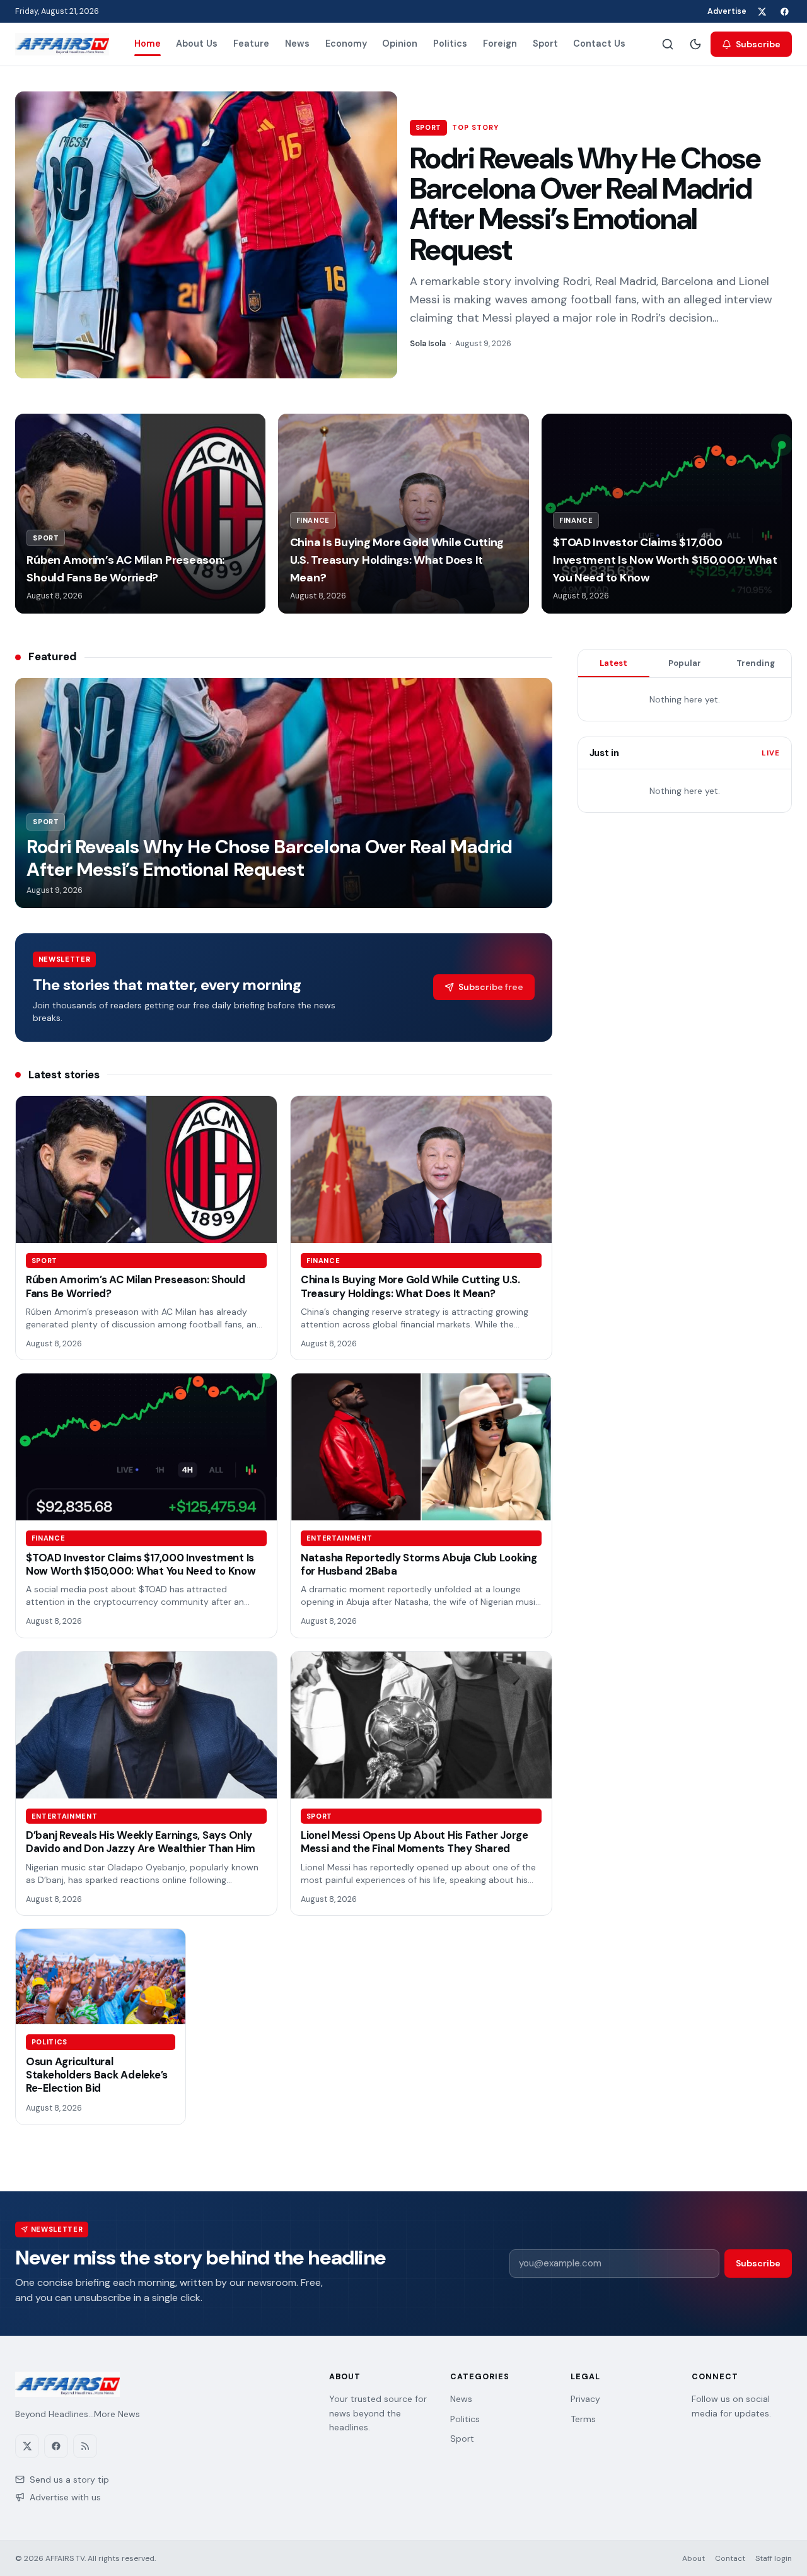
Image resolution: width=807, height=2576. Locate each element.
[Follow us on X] (762, 11)
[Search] (668, 44)
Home (148, 44)
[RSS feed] (85, 2446)
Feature (251, 44)
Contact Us (599, 44)
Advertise (727, 11)
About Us (197, 44)
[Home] (62, 44)
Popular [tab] (685, 663)
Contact (730, 2558)
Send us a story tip (69, 2480)
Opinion (400, 44)
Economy (346, 44)
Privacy (585, 2399)
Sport (545, 44)
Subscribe (758, 44)
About (694, 2558)
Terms (583, 2419)
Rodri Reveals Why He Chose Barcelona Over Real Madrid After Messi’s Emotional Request (585, 204)
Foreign (500, 44)
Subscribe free (491, 987)
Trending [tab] (756, 663)
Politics (450, 44)
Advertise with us (65, 2497)
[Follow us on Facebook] (784, 11)
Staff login (774, 2558)
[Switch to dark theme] (695, 44)
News (297, 44)
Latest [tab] (613, 663)
